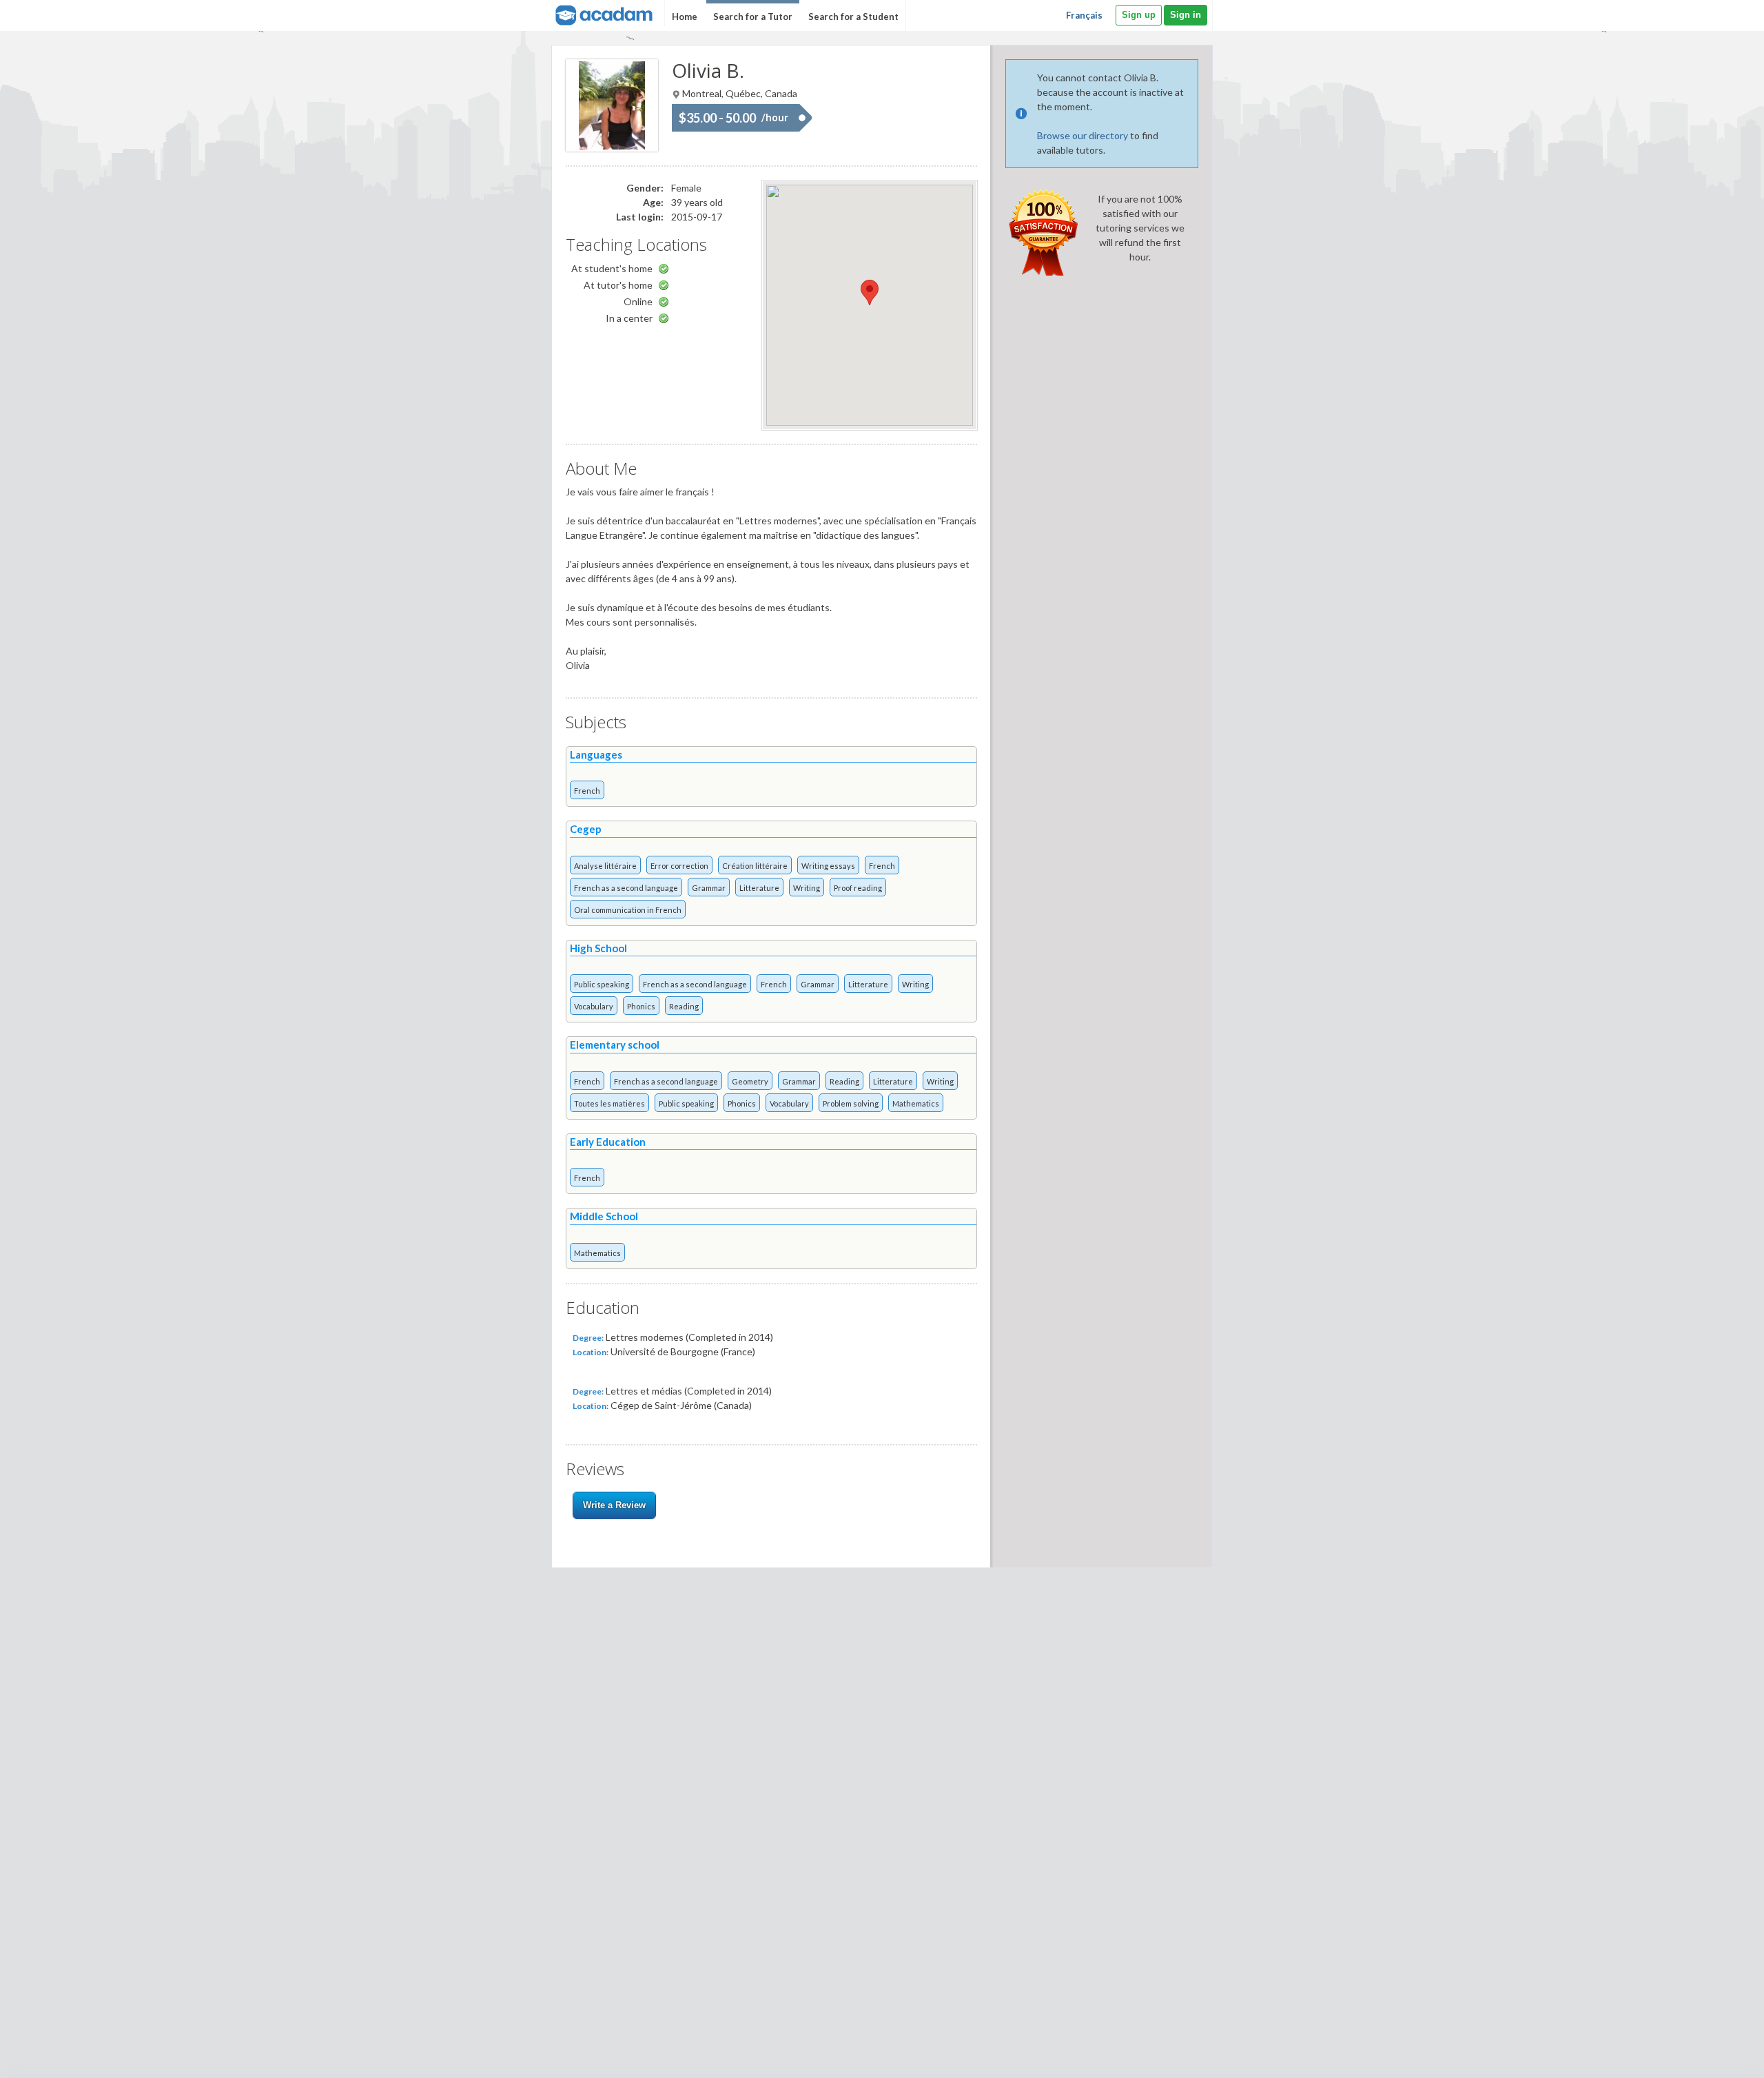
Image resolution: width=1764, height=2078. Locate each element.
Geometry (750, 1081)
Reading (684, 1006)
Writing (807, 888)
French (587, 791)
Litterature (759, 888)
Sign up (1139, 15)
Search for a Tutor (753, 17)
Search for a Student (853, 17)
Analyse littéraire (605, 866)
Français (1084, 15)
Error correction (679, 866)
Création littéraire (755, 866)
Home (685, 17)
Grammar (709, 888)
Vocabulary (594, 1006)
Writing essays (828, 866)
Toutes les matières (609, 1103)
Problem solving (851, 1103)
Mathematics (916, 1103)
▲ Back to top (1718, 2056)
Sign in (1186, 15)
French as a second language (626, 888)
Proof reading (858, 888)
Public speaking (602, 984)
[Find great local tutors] (603, 13)
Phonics (641, 1006)
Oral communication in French (628, 910)
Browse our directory (1083, 135)
